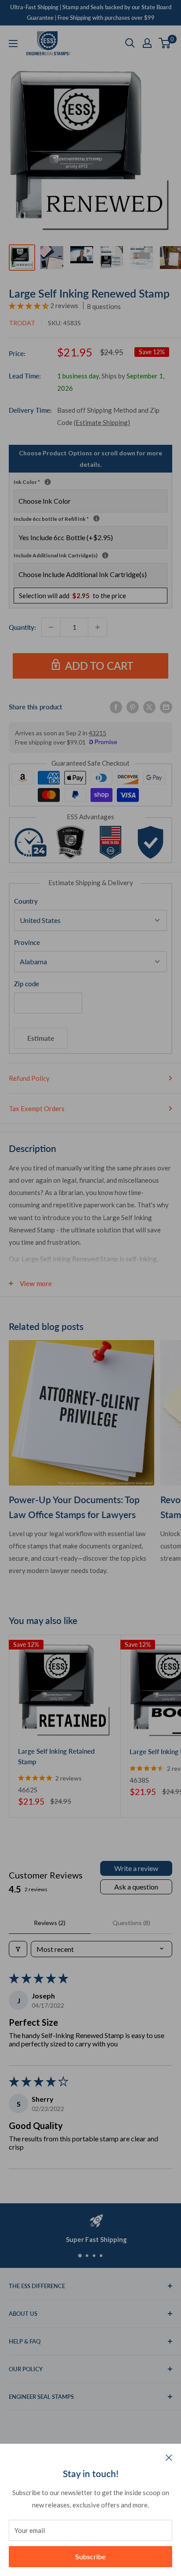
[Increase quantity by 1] (98, 627)
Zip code (27, 984)
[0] (165, 43)
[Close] (169, 2457)
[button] (29, 305)
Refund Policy (29, 1078)
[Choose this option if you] (105, 555)
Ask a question (136, 1887)
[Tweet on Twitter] (149, 707)
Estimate (41, 1038)
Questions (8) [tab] (131, 1923)
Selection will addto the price (72, 596)
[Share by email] (166, 707)
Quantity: (22, 627)
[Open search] (130, 43)
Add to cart (99, 666)
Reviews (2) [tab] (50, 1923)
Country (26, 901)
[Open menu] (13, 44)
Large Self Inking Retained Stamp (56, 1756)
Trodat (22, 323)
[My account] (147, 43)
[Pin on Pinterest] (133, 707)
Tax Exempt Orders (37, 1108)
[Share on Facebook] (116, 707)
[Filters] (18, 1949)
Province (27, 942)
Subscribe (90, 2556)
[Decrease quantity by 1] (51, 627)
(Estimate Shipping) (102, 422)
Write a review (136, 1868)
